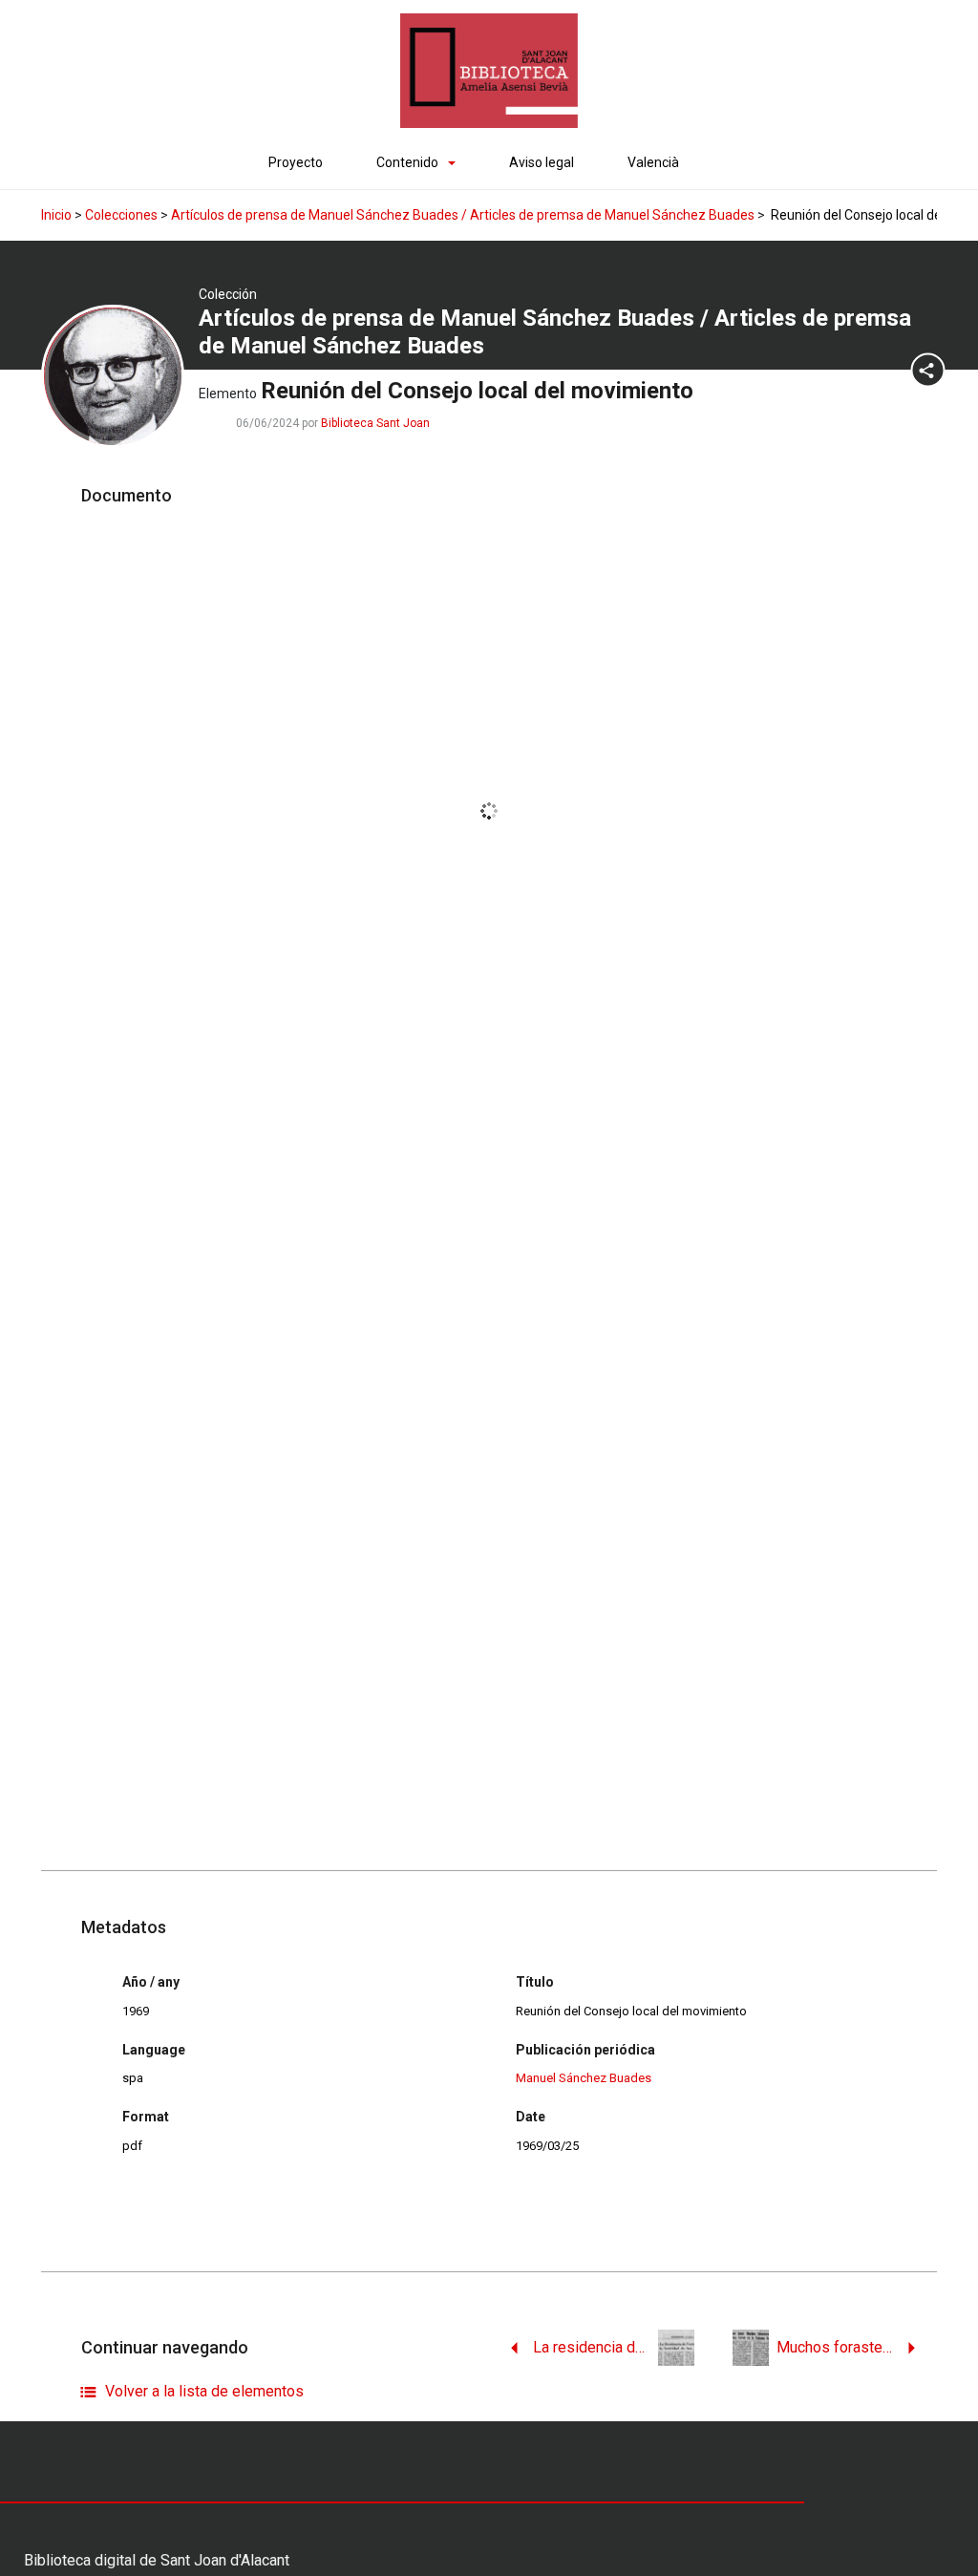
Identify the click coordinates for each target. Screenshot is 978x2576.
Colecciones (121, 215)
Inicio (56, 215)
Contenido (407, 162)
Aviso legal (542, 162)
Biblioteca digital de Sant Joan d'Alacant (157, 2560)
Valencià (653, 162)
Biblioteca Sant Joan (375, 423)
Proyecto (296, 162)
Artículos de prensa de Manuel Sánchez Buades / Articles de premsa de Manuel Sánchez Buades (463, 215)
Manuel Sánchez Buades (584, 2078)
